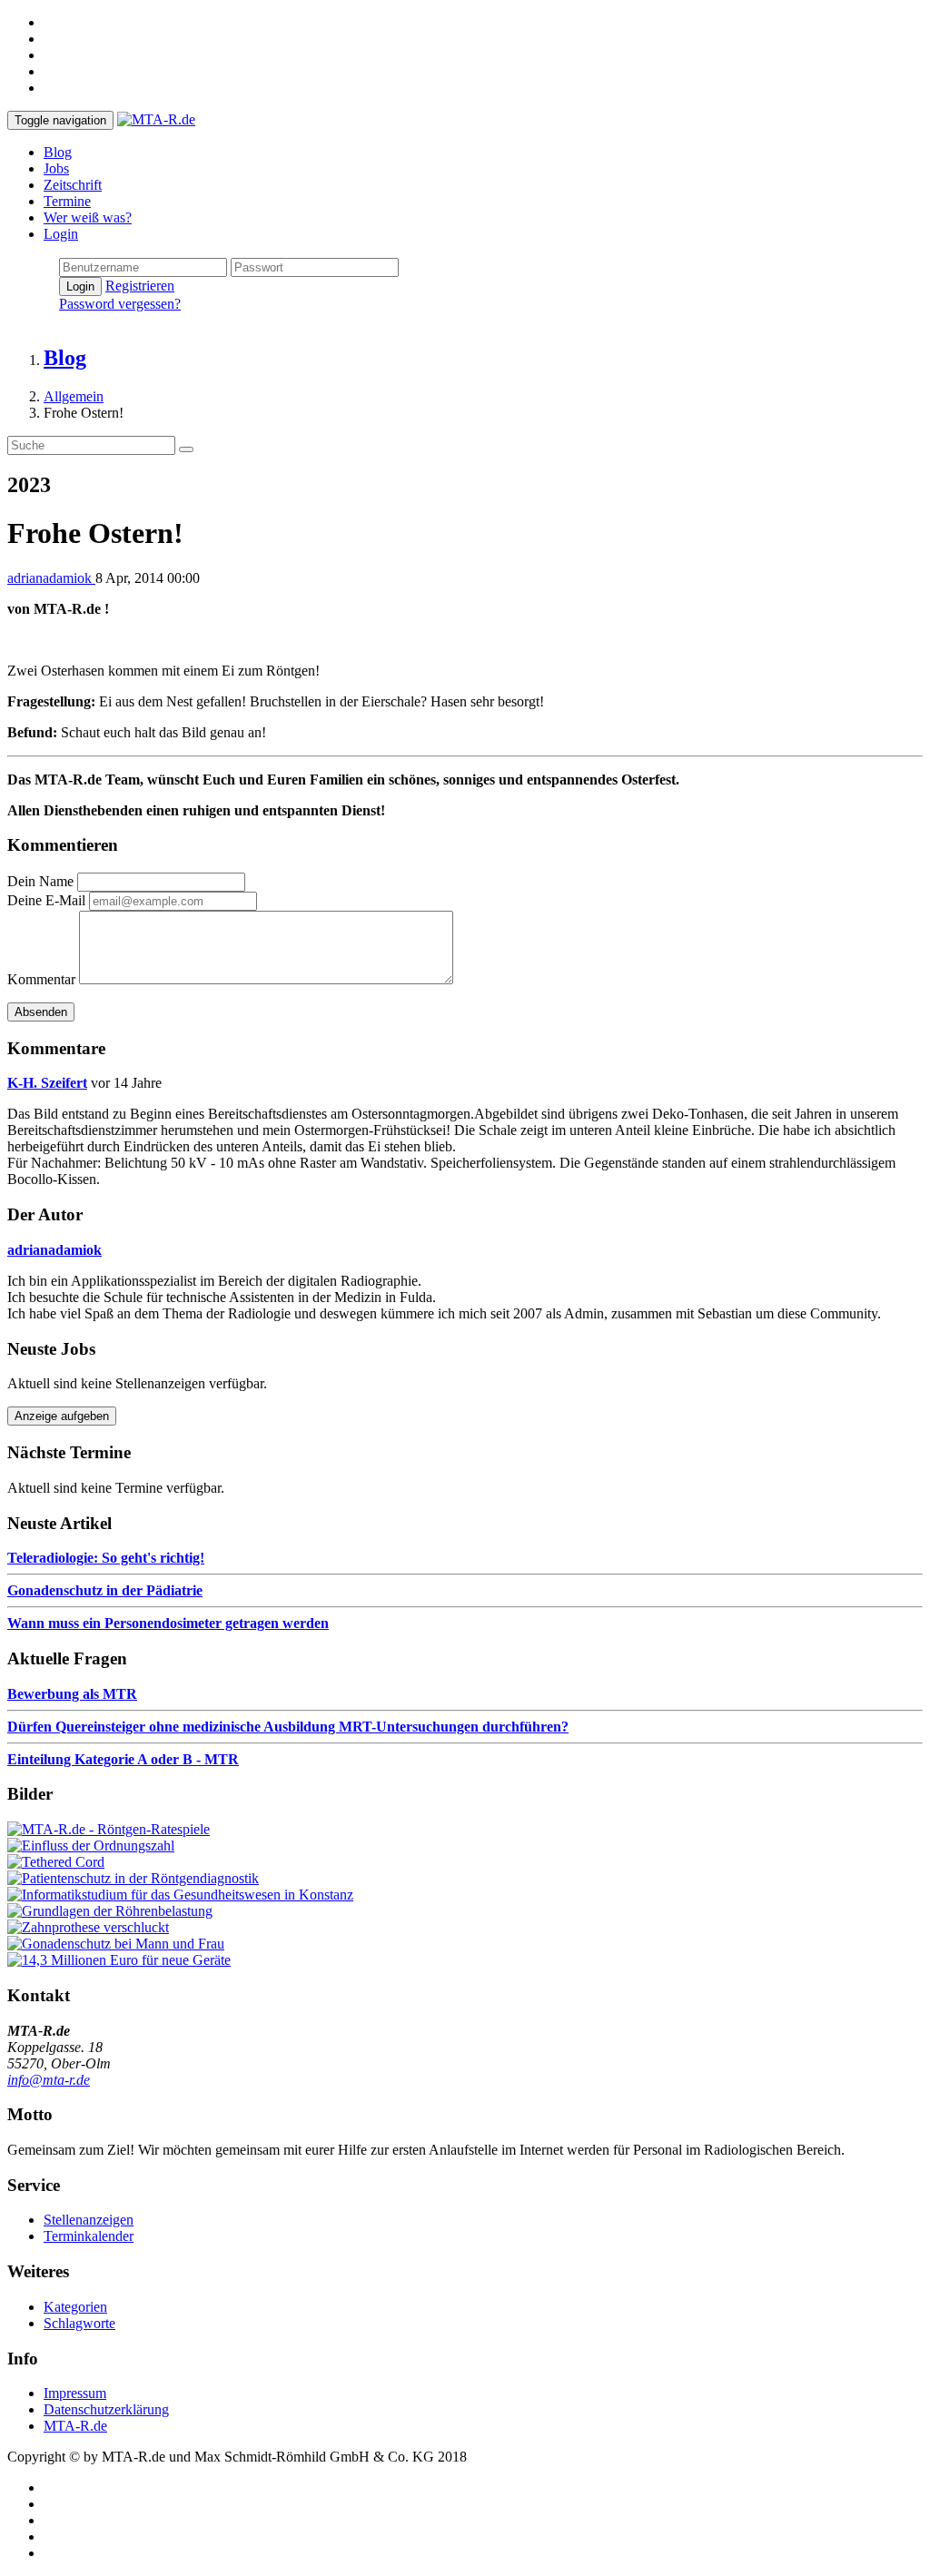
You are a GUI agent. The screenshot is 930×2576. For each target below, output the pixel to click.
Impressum (75, 2393)
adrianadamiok (51, 578)
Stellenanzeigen (89, 2220)
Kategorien (75, 2307)
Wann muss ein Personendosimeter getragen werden (168, 1623)
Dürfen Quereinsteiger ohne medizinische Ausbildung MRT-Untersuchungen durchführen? (288, 1727)
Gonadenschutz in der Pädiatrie (105, 1590)
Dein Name (40, 881)
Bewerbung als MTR (72, 1694)
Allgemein (74, 396)
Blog (58, 152)
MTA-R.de (75, 2426)
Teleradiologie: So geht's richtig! (106, 1558)
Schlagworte (79, 2323)
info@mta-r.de (49, 2080)
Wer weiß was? (88, 217)
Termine (67, 201)
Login (61, 234)
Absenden (41, 1012)
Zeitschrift (73, 185)
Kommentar (41, 979)
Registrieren (140, 286)
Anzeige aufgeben (62, 1416)
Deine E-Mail (46, 900)
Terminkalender (89, 2236)
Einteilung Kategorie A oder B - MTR (123, 1759)
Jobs (56, 168)
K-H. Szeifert (47, 1083)
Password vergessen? (120, 304)
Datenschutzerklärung (106, 2409)
